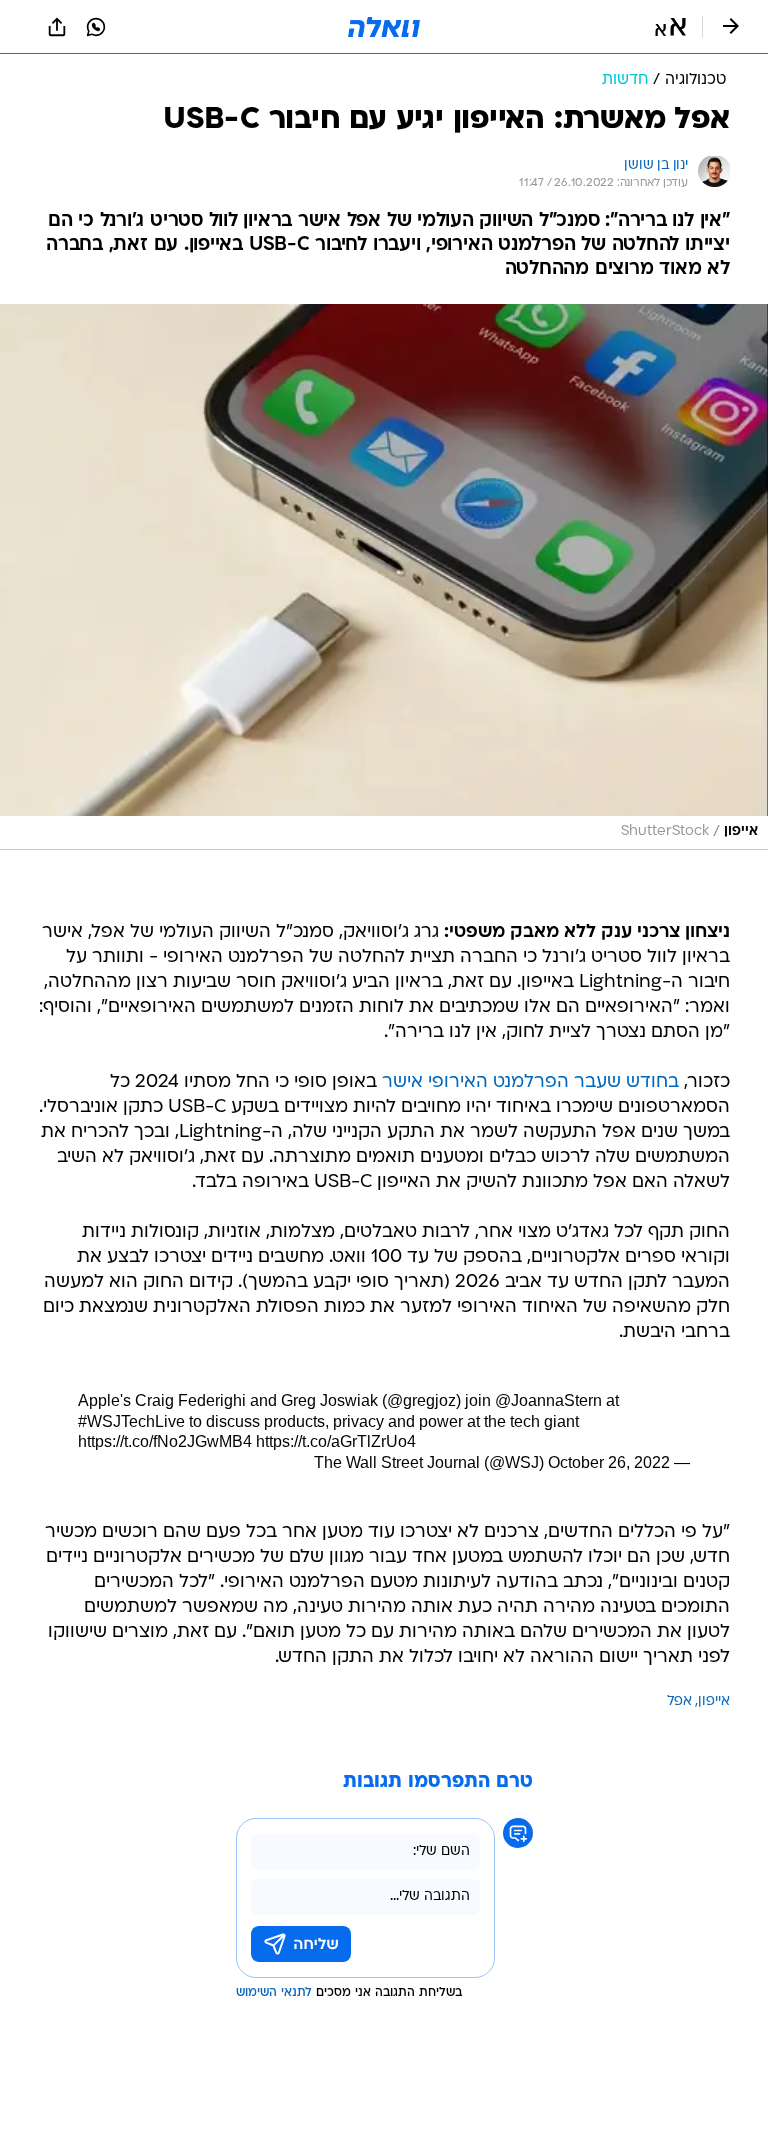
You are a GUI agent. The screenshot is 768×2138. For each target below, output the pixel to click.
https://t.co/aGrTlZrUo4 (336, 1441)
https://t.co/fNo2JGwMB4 (165, 1441)
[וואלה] (384, 27)
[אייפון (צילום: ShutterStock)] (384, 577)
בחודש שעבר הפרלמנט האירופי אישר (530, 1082)
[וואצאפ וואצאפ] (96, 27)
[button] (670, 27)
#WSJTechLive (131, 1421)
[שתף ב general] (57, 27)
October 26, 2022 (609, 1462)
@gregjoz (421, 1400)
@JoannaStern (548, 1400)
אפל (679, 1701)
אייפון (714, 1701)
